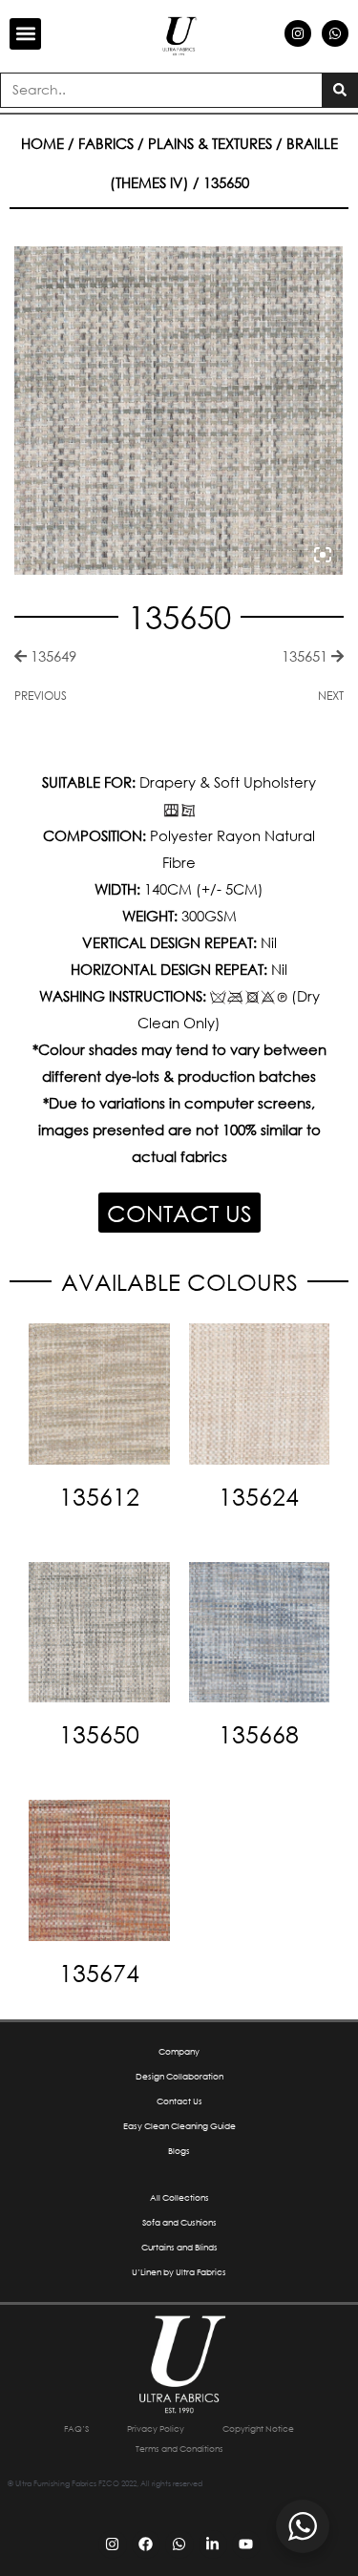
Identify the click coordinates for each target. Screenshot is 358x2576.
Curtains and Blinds (179, 2247)
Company (179, 2051)
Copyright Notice (258, 2428)
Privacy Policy (156, 2428)
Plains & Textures (210, 143)
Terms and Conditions (179, 2449)
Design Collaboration (179, 2076)
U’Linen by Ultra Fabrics (179, 2272)
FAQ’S (76, 2428)
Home (42, 143)
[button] (25, 34)
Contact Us (179, 2101)
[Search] (339, 90)
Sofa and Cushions (179, 2222)
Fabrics (106, 143)
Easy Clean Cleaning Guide (179, 2126)
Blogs (179, 2151)
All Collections (179, 2197)
